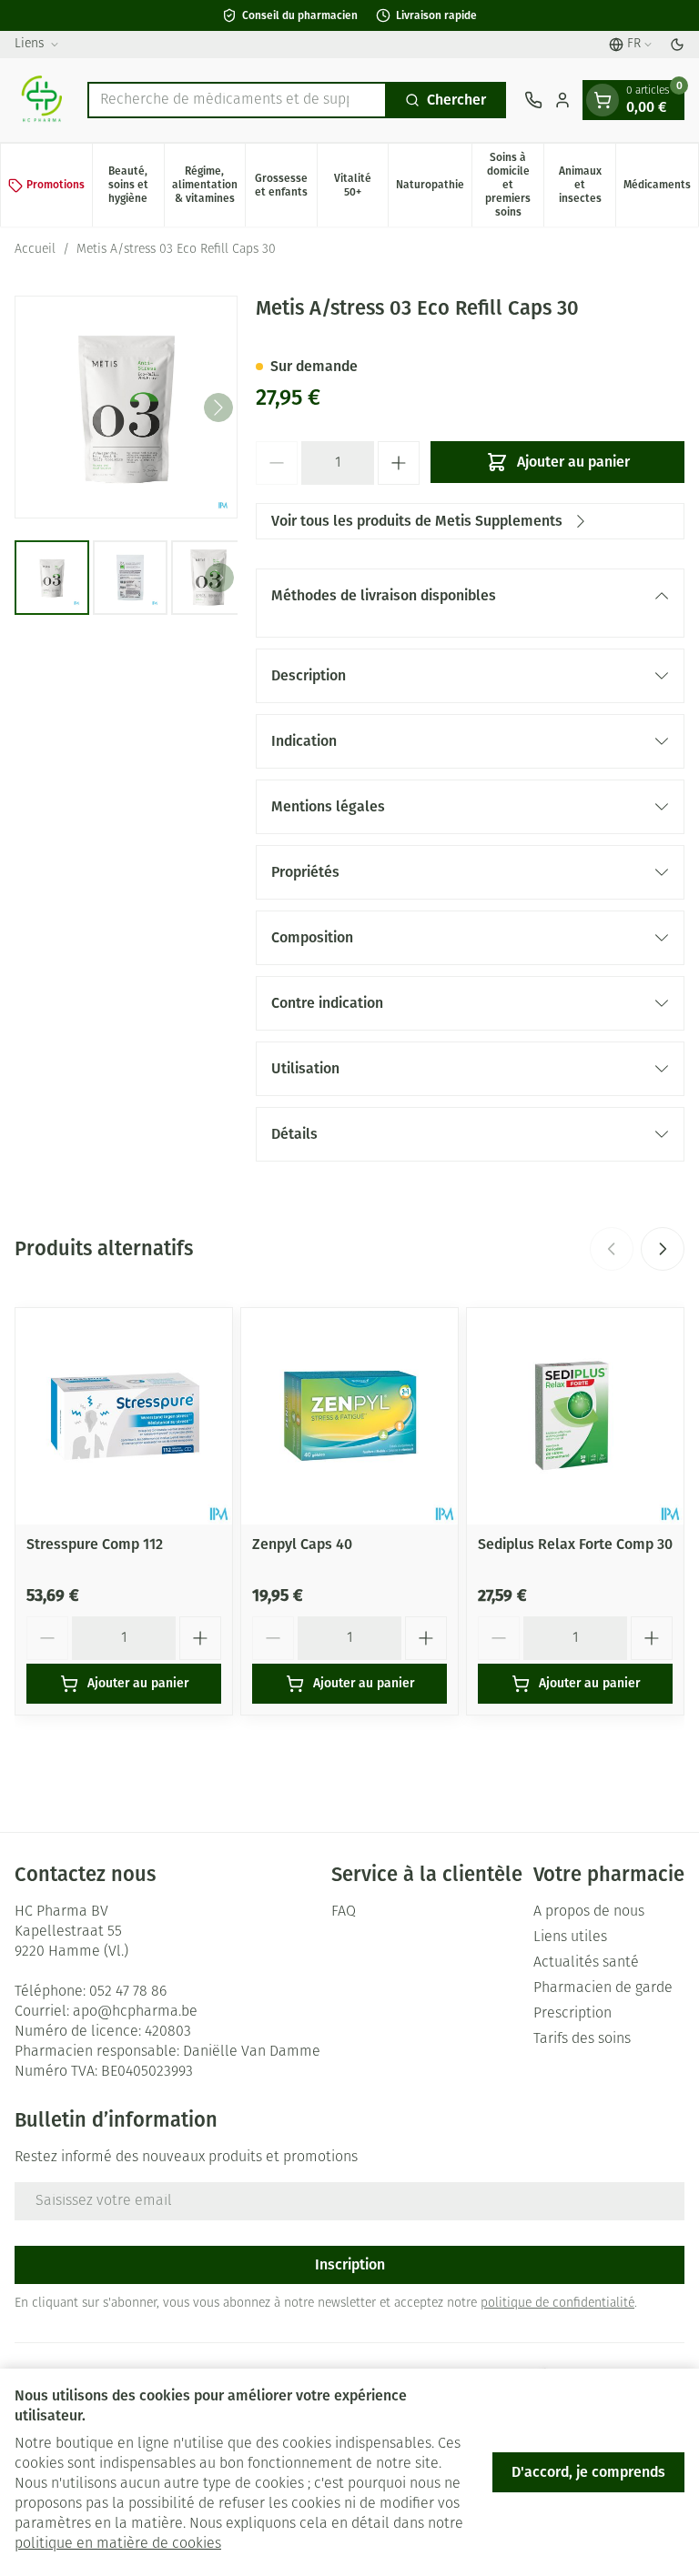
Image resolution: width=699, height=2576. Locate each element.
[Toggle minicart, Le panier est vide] (603, 100)
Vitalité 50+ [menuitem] (361, 185)
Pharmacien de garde (603, 1988)
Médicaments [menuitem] (661, 188)
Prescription (572, 2014)
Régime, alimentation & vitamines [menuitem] (208, 185)
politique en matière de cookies (118, 2544)
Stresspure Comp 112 (95, 1544)
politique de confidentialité (557, 2304)
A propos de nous (589, 1912)
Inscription (350, 2264)
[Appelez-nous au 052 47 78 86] (533, 100)
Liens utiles (570, 1937)
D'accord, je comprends (588, 2472)
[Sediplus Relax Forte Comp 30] (575, 1416)
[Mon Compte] (562, 100)
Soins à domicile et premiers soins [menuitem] (514, 185)
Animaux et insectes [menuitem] (587, 185)
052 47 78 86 (128, 1992)
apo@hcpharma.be (135, 2012)
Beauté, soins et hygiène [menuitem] (136, 185)
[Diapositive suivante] (663, 1249)
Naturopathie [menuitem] (434, 188)
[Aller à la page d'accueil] (42, 100)
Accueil (35, 250)
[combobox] (237, 100)
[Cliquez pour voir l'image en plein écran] (126, 407)
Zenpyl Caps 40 (302, 1544)
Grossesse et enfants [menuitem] (286, 185)
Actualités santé (586, 1963)
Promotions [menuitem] (56, 185)
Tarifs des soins (582, 2039)
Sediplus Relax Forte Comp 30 (575, 1544)
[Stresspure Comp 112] (124, 1416)
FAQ (344, 1912)
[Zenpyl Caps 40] (349, 1416)
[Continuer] (218, 408)
